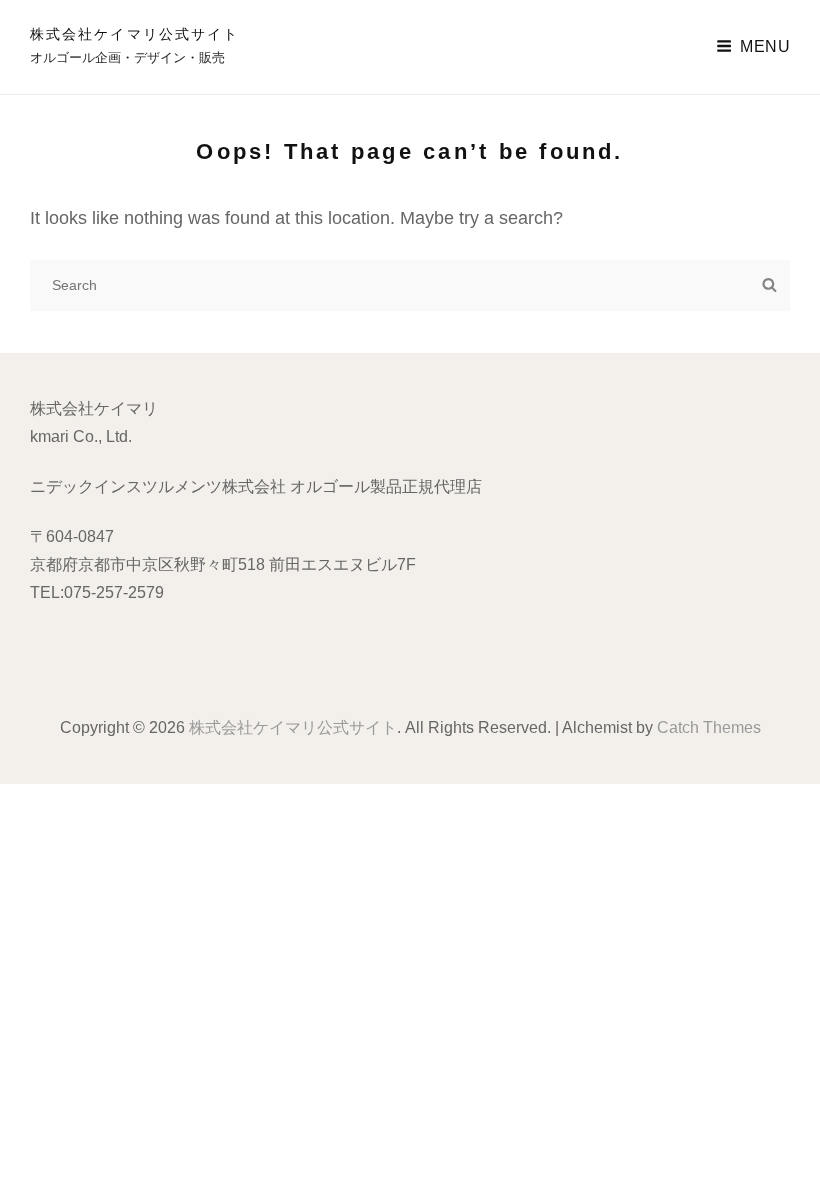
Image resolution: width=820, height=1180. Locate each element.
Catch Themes (709, 727)
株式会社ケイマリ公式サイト (134, 34)
